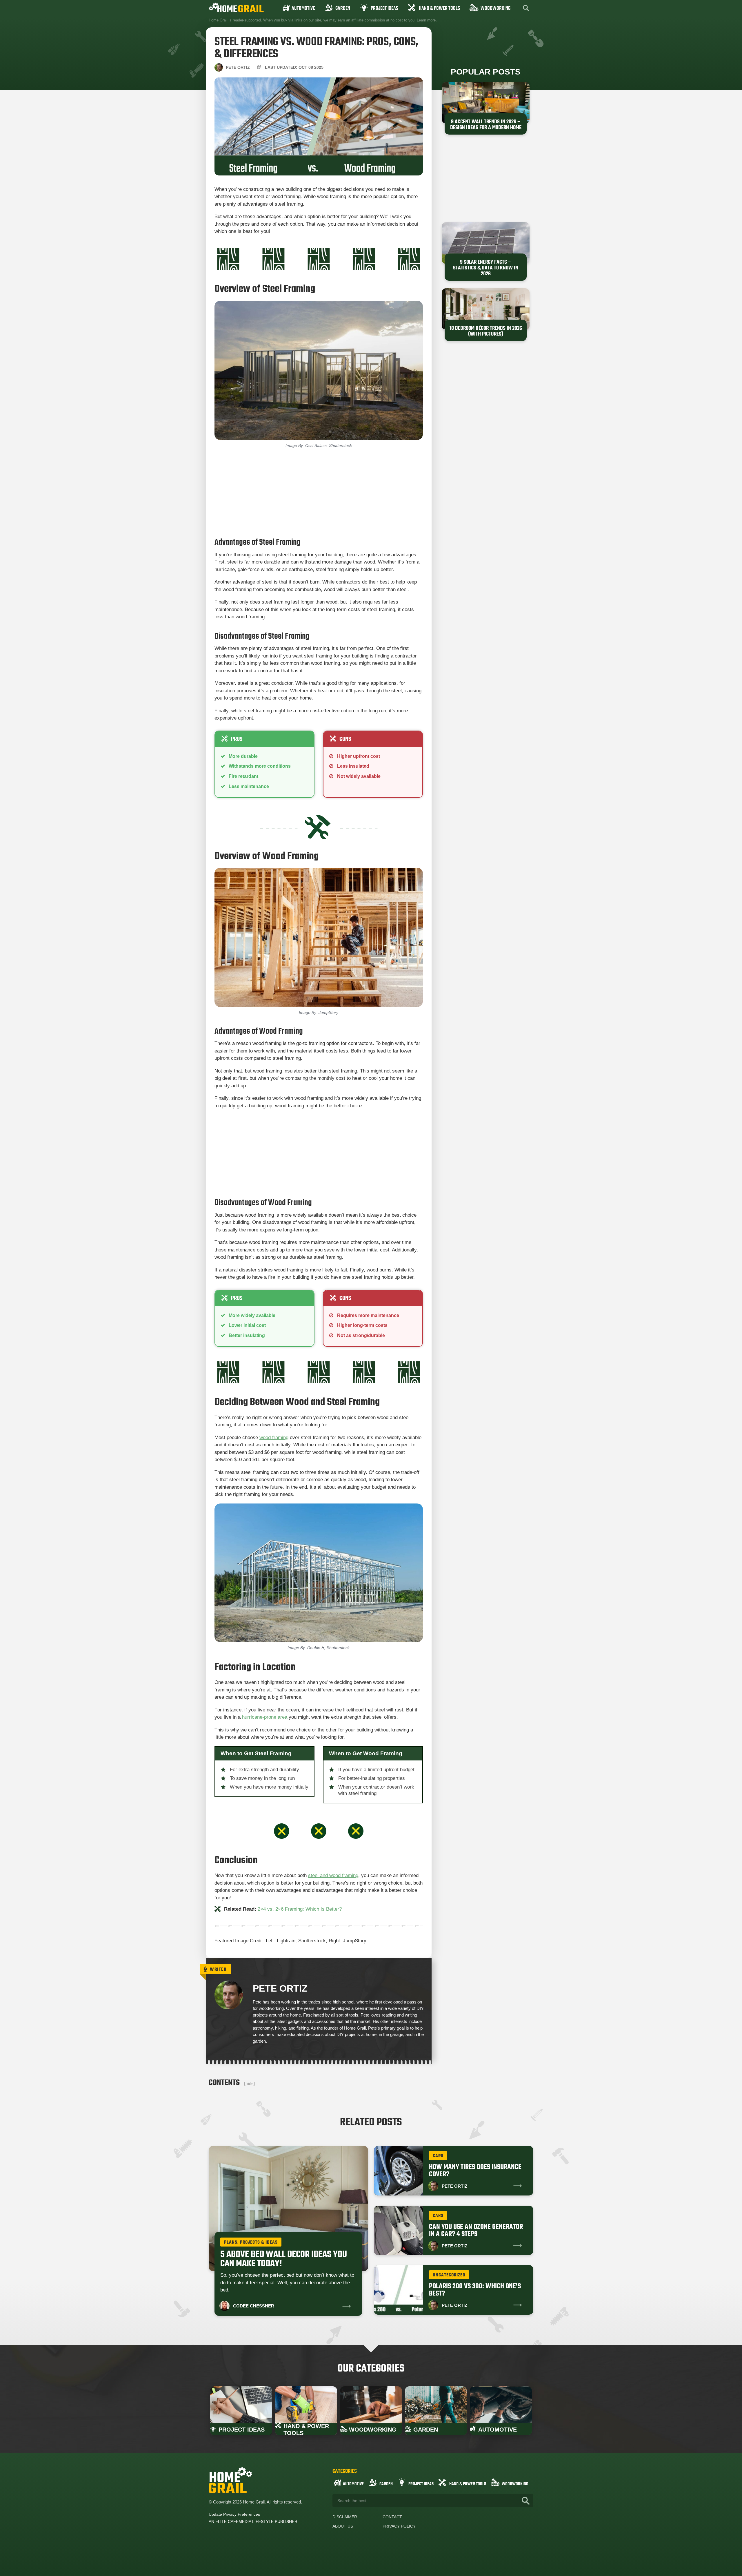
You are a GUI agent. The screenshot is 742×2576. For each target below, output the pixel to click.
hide (249, 2083)
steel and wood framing (333, 1875)
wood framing (274, 1438)
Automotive (303, 9)
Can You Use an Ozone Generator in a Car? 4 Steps (476, 2231)
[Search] (526, 2501)
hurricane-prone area (265, 1717)
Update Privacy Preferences (234, 2514)
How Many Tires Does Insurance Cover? (475, 2171)
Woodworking (495, 9)
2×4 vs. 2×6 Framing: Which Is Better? (300, 1909)
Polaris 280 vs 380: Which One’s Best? (475, 2290)
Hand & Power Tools (439, 9)
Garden (343, 9)
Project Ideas (384, 9)
